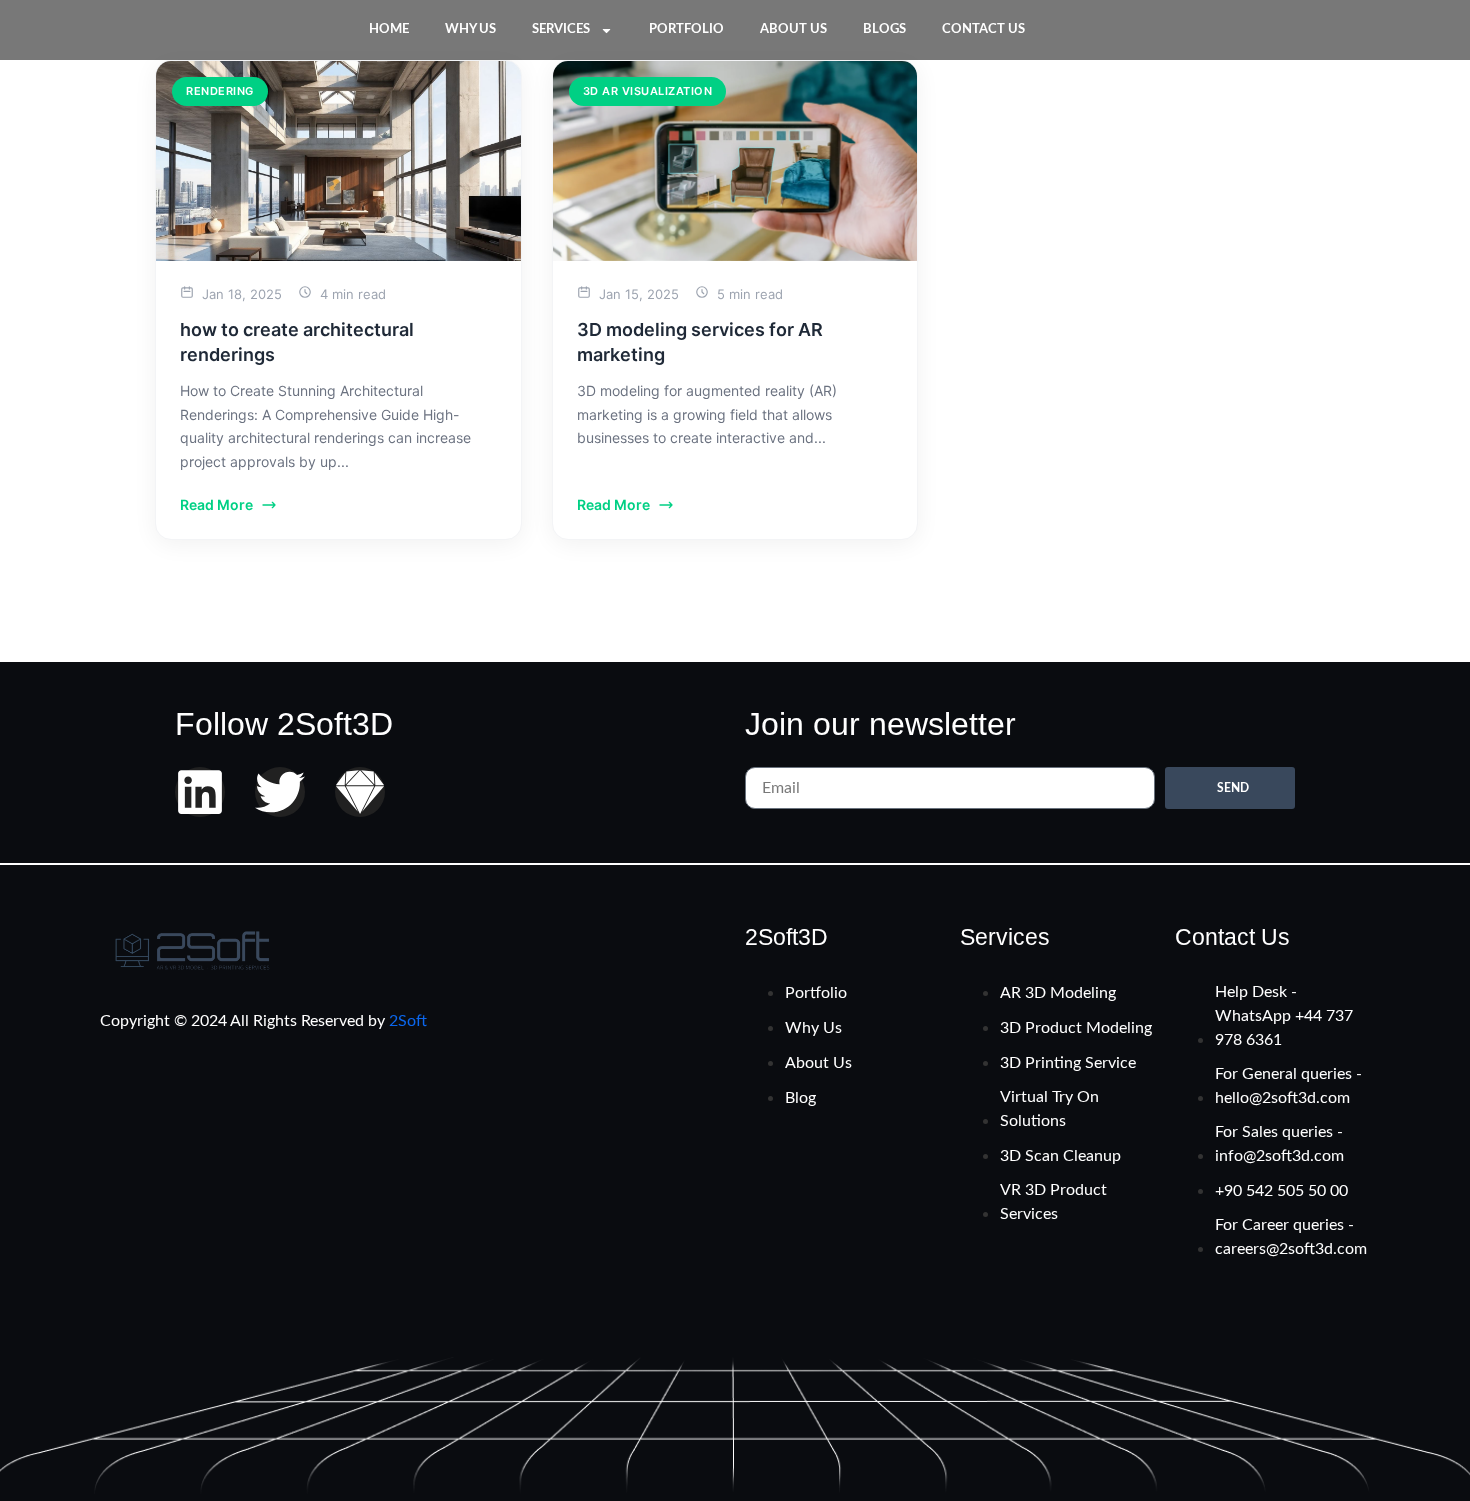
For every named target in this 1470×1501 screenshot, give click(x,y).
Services (561, 29)
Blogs (884, 29)
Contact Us (983, 29)
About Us (793, 29)
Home (389, 29)
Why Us (470, 29)
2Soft (408, 1021)
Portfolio (686, 29)
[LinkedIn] (200, 792)
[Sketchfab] (360, 792)
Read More (216, 504)
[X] (280, 792)
